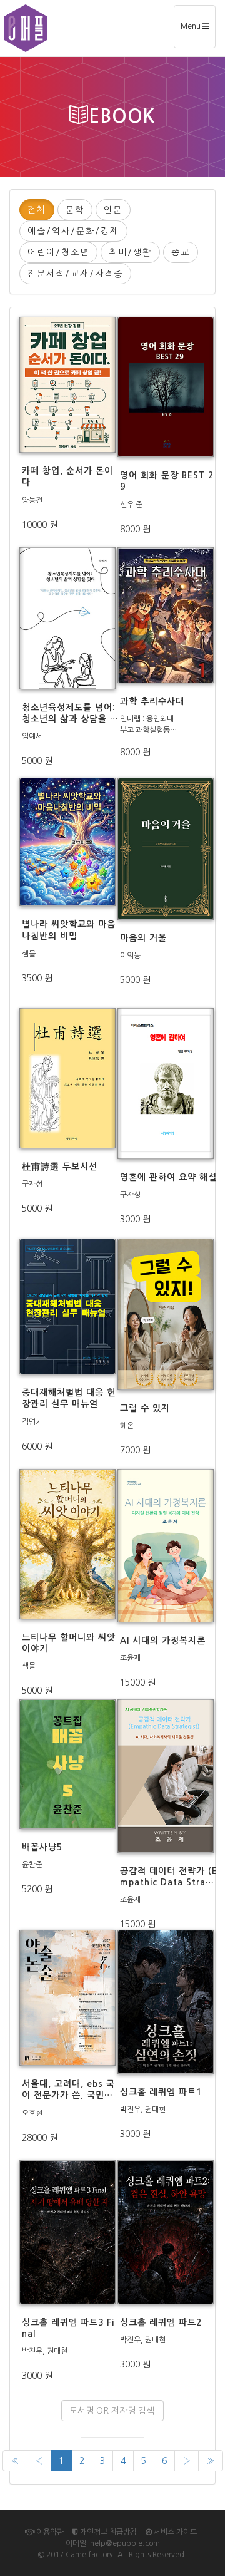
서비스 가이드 (174, 2532)
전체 (37, 210)
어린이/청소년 (58, 252)
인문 (113, 210)
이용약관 (49, 2532)
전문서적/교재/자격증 (75, 274)
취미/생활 (130, 252)
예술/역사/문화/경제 (73, 231)
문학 (75, 210)
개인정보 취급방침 (107, 2532)
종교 (181, 252)
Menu (198, 31)
